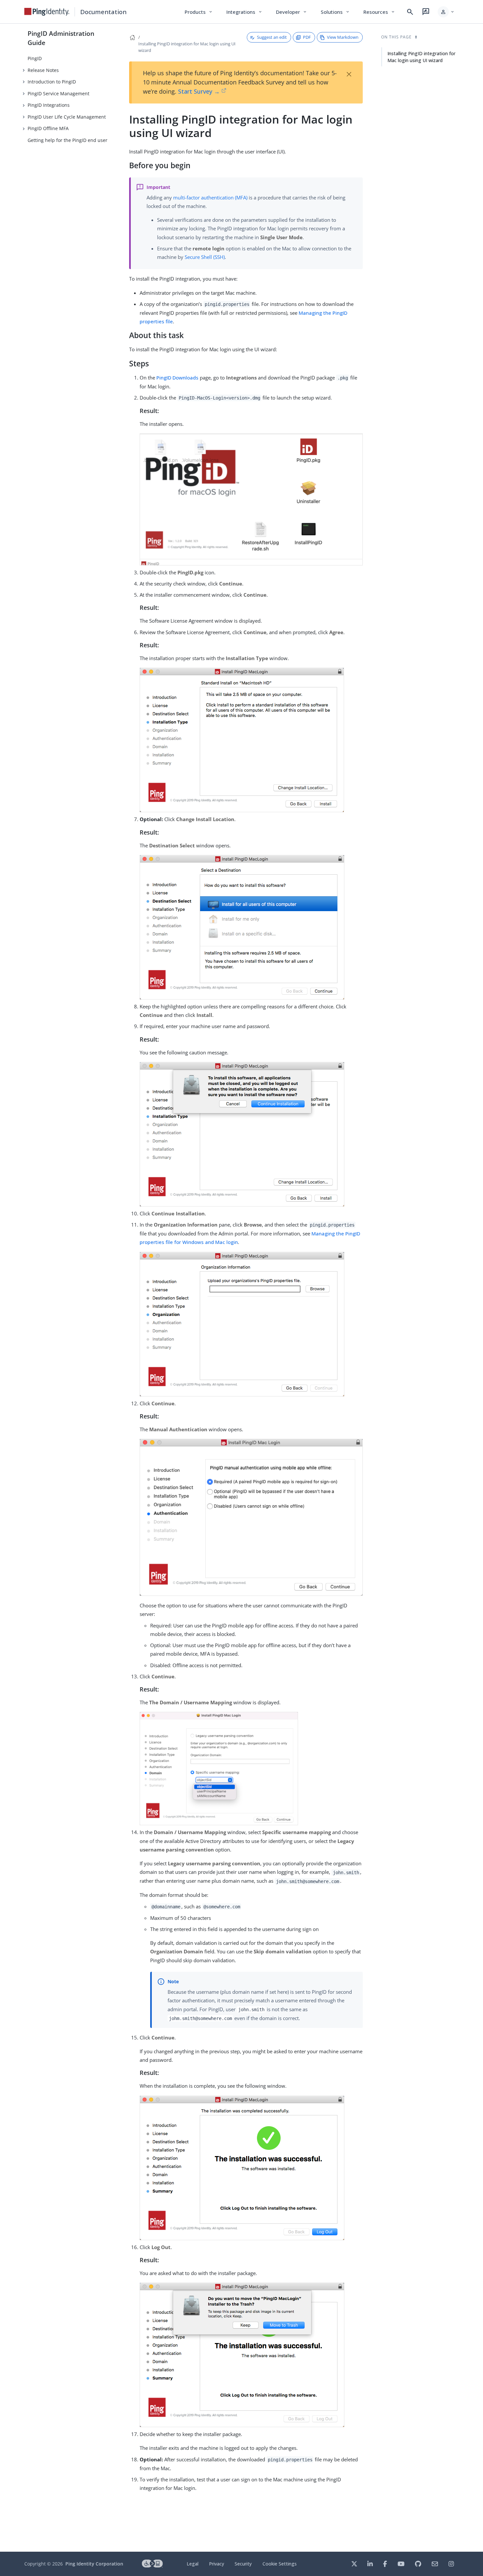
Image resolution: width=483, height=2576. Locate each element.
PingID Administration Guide (61, 38)
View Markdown (343, 37)
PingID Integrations (49, 105)
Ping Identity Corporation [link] (94, 2564)
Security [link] (243, 2564)
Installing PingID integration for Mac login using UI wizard (421, 57)
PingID (35, 58)
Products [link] (199, 12)
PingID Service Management (58, 93)
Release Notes (43, 70)
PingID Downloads (177, 378)
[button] (446, 12)
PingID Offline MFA (48, 128)
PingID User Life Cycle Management (67, 117)
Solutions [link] (335, 12)
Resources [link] (379, 12)
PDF (307, 37)
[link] (47, 12)
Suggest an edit (272, 37)
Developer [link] (292, 12)
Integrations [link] (245, 12)
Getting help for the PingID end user (68, 140)
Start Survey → (199, 91)
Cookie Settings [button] (280, 2564)
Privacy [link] (217, 2564)
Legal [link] (193, 2564)
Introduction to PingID (52, 82)
